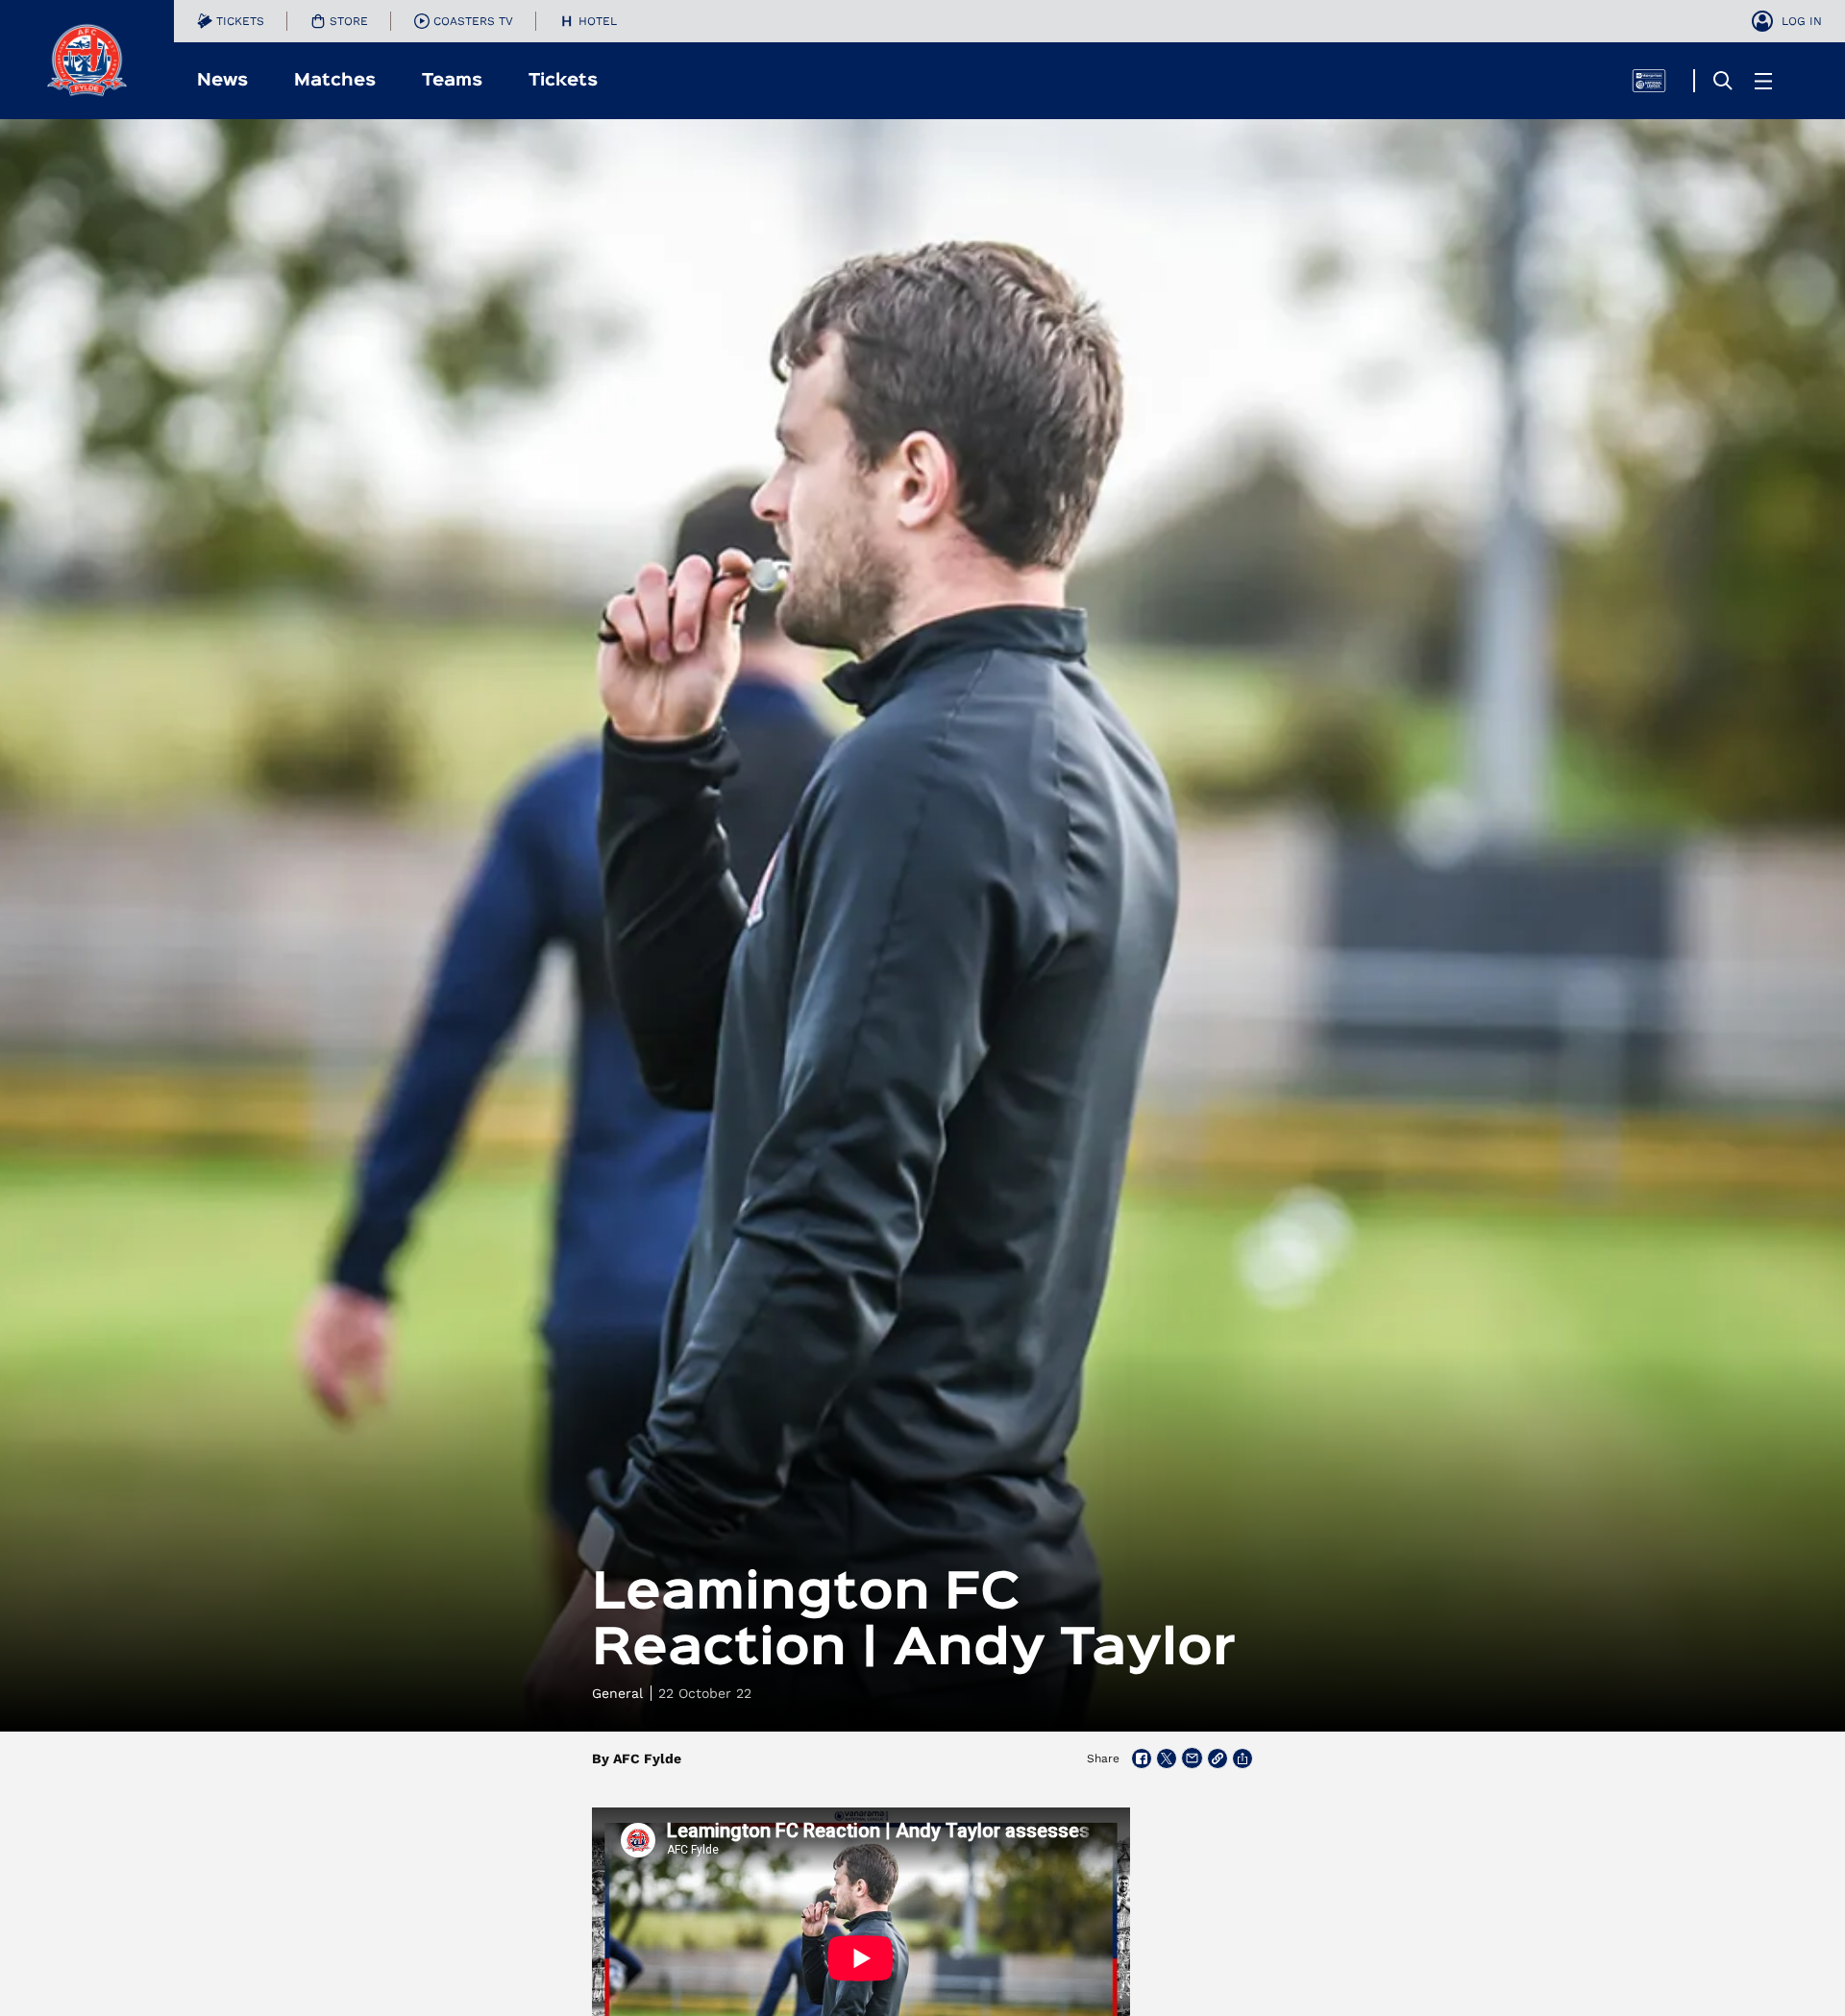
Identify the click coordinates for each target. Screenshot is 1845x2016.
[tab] (231, 21)
